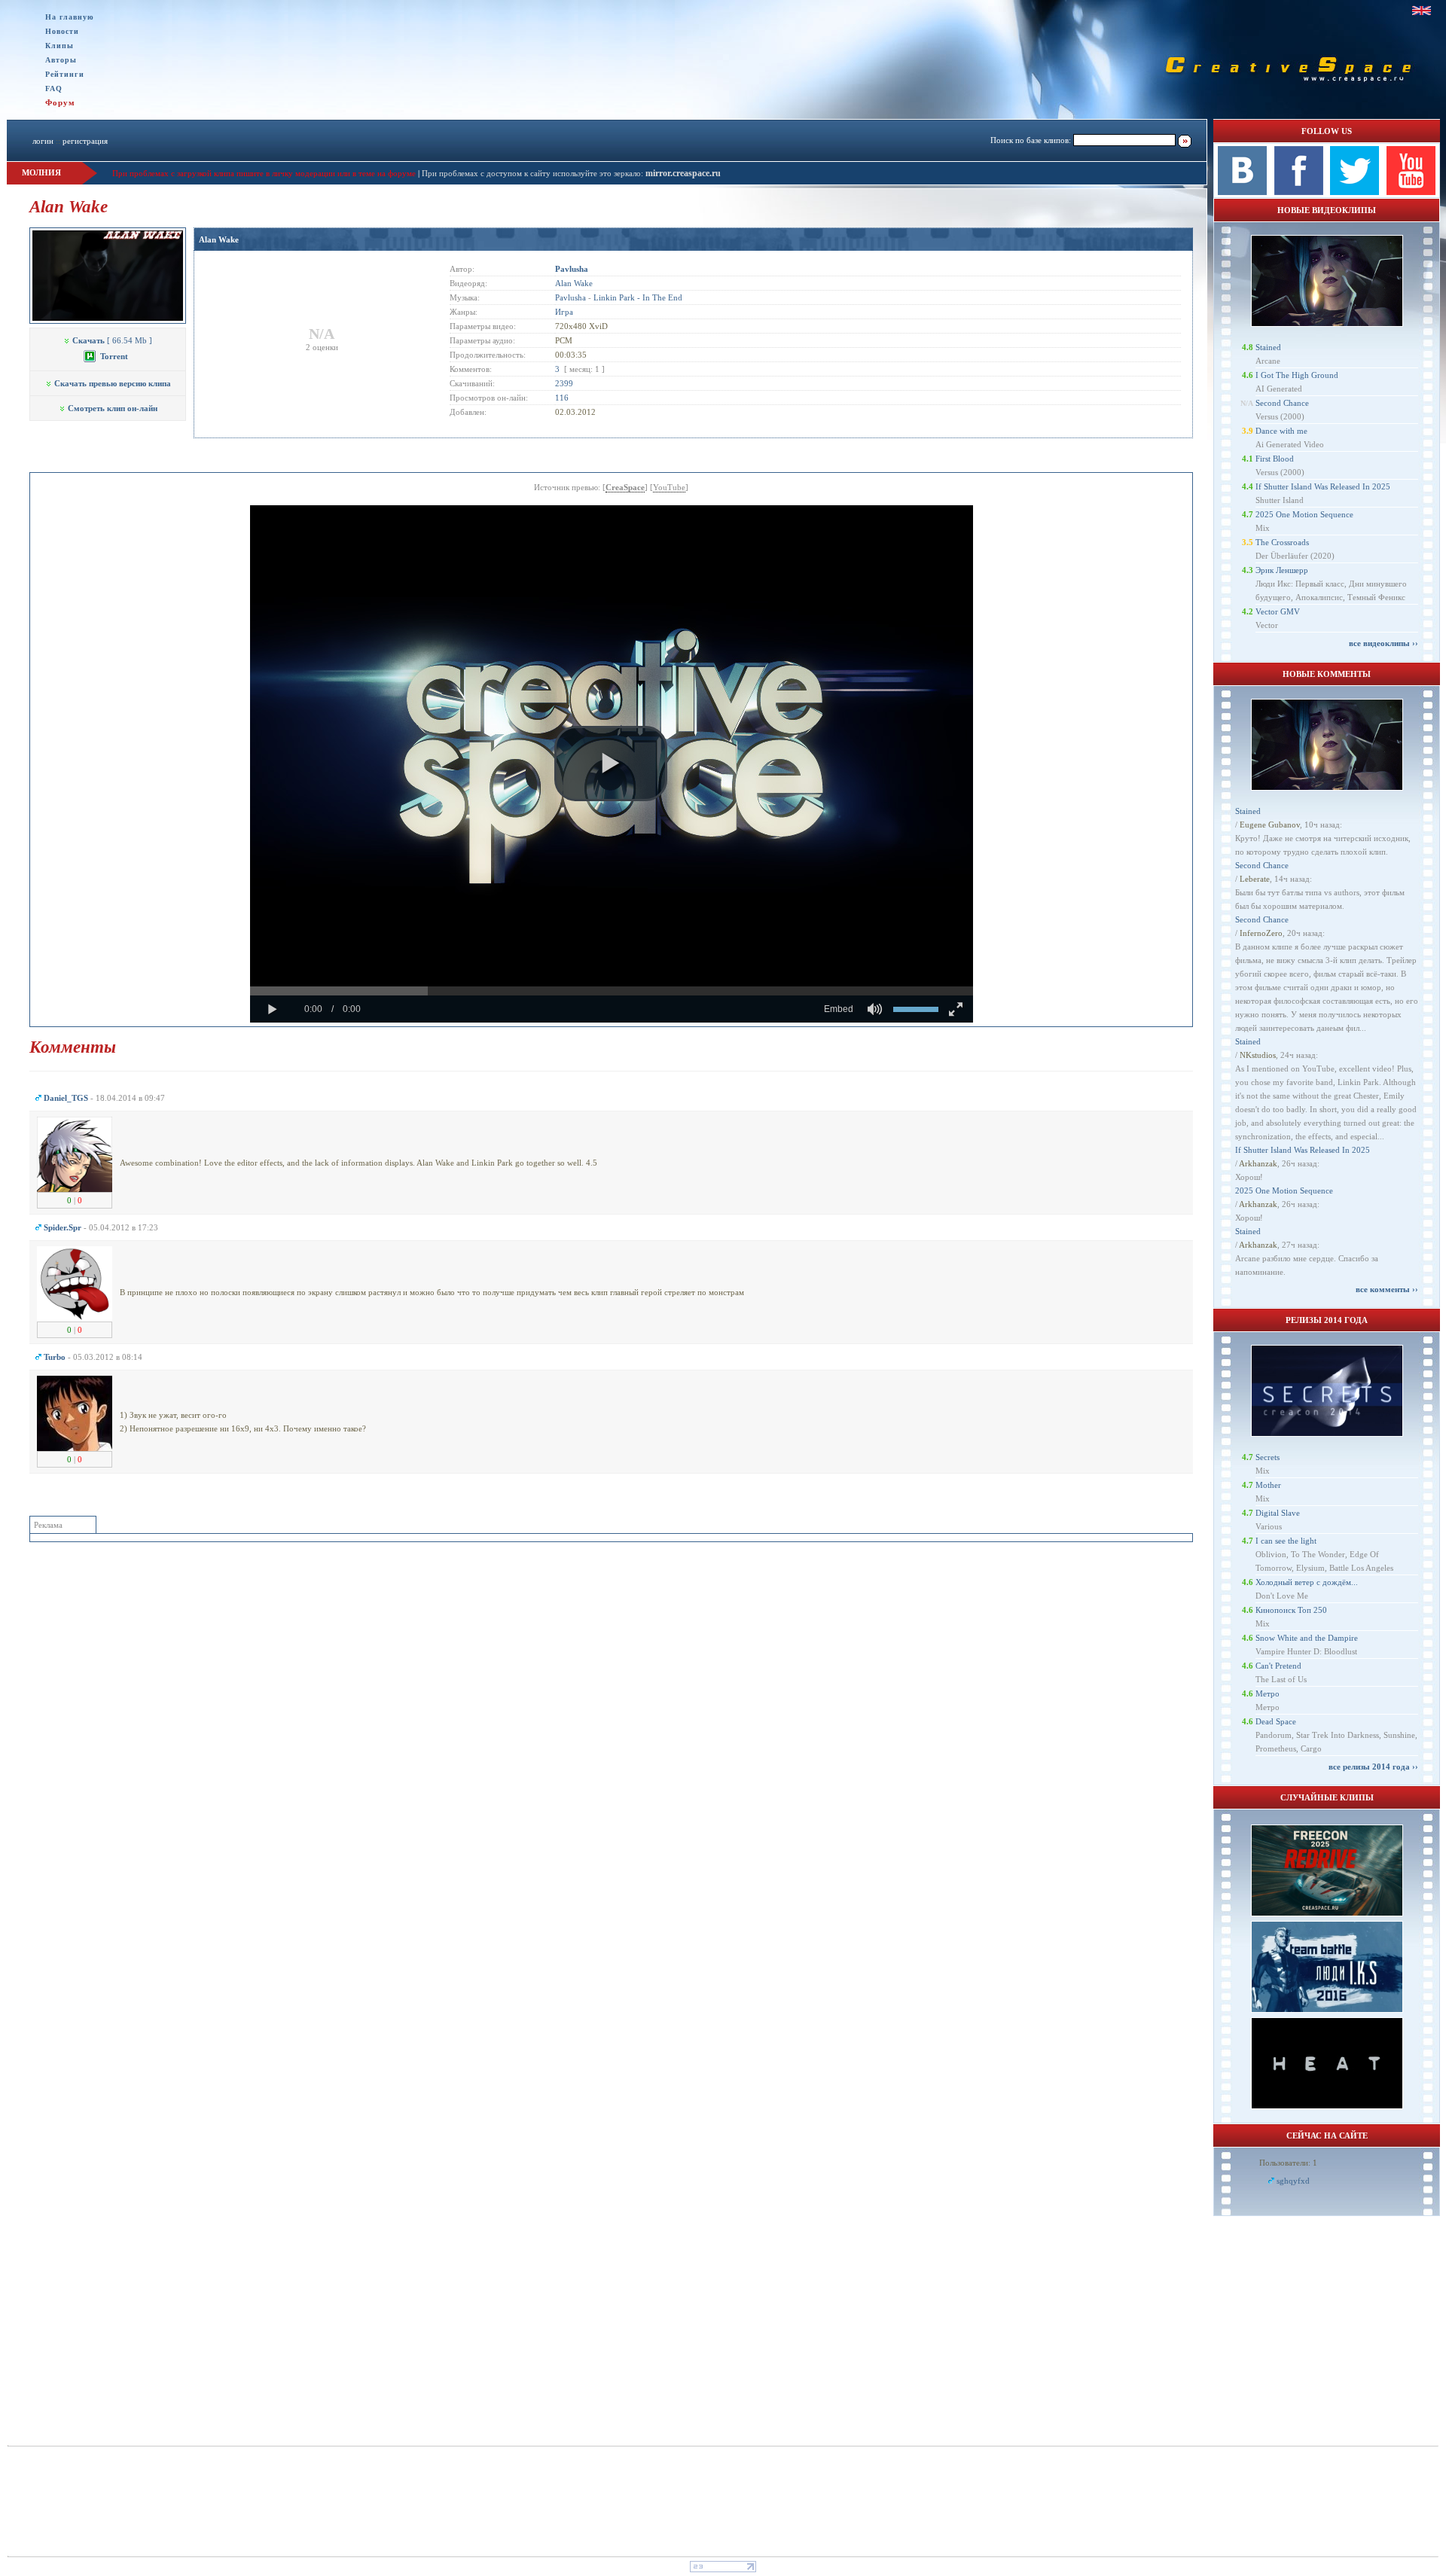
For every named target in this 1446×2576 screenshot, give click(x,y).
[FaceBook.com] (1299, 192)
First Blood (1275, 459)
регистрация (85, 141)
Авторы (61, 60)
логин (43, 141)
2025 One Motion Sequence (1304, 514)
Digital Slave (1278, 1513)
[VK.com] (1242, 192)
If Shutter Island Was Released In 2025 (1323, 486)
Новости (62, 31)
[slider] (612, 991)
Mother (1268, 1485)
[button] (611, 764)
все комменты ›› (1387, 1289)
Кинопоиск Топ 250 (1291, 1610)
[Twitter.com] (1354, 192)
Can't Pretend (1278, 1666)
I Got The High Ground (1297, 375)
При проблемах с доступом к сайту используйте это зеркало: (534, 173)
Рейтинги (65, 74)
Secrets (1268, 1457)
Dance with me (1281, 431)
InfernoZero (1261, 933)
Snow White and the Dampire (1307, 1638)
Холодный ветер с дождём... (1307, 1582)
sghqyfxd (1293, 2181)
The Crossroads (1282, 542)
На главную (70, 17)
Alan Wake (219, 239)
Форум (60, 102)
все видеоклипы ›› (1383, 643)
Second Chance (1282, 403)
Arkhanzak (1258, 1163)
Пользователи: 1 (1288, 2163)
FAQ (54, 88)
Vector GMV (1278, 611)
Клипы (59, 46)
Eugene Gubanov (1270, 825)
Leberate (1255, 879)
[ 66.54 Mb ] (112, 340)
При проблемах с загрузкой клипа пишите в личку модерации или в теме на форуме (264, 173)
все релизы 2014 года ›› (1373, 1767)
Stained (1268, 347)
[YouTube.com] (1411, 192)
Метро (1268, 1693)
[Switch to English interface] (1422, 11)
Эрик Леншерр (1282, 570)
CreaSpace (625, 487)
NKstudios (1258, 1055)
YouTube (669, 487)
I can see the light (1286, 1541)
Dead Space (1276, 1721)
